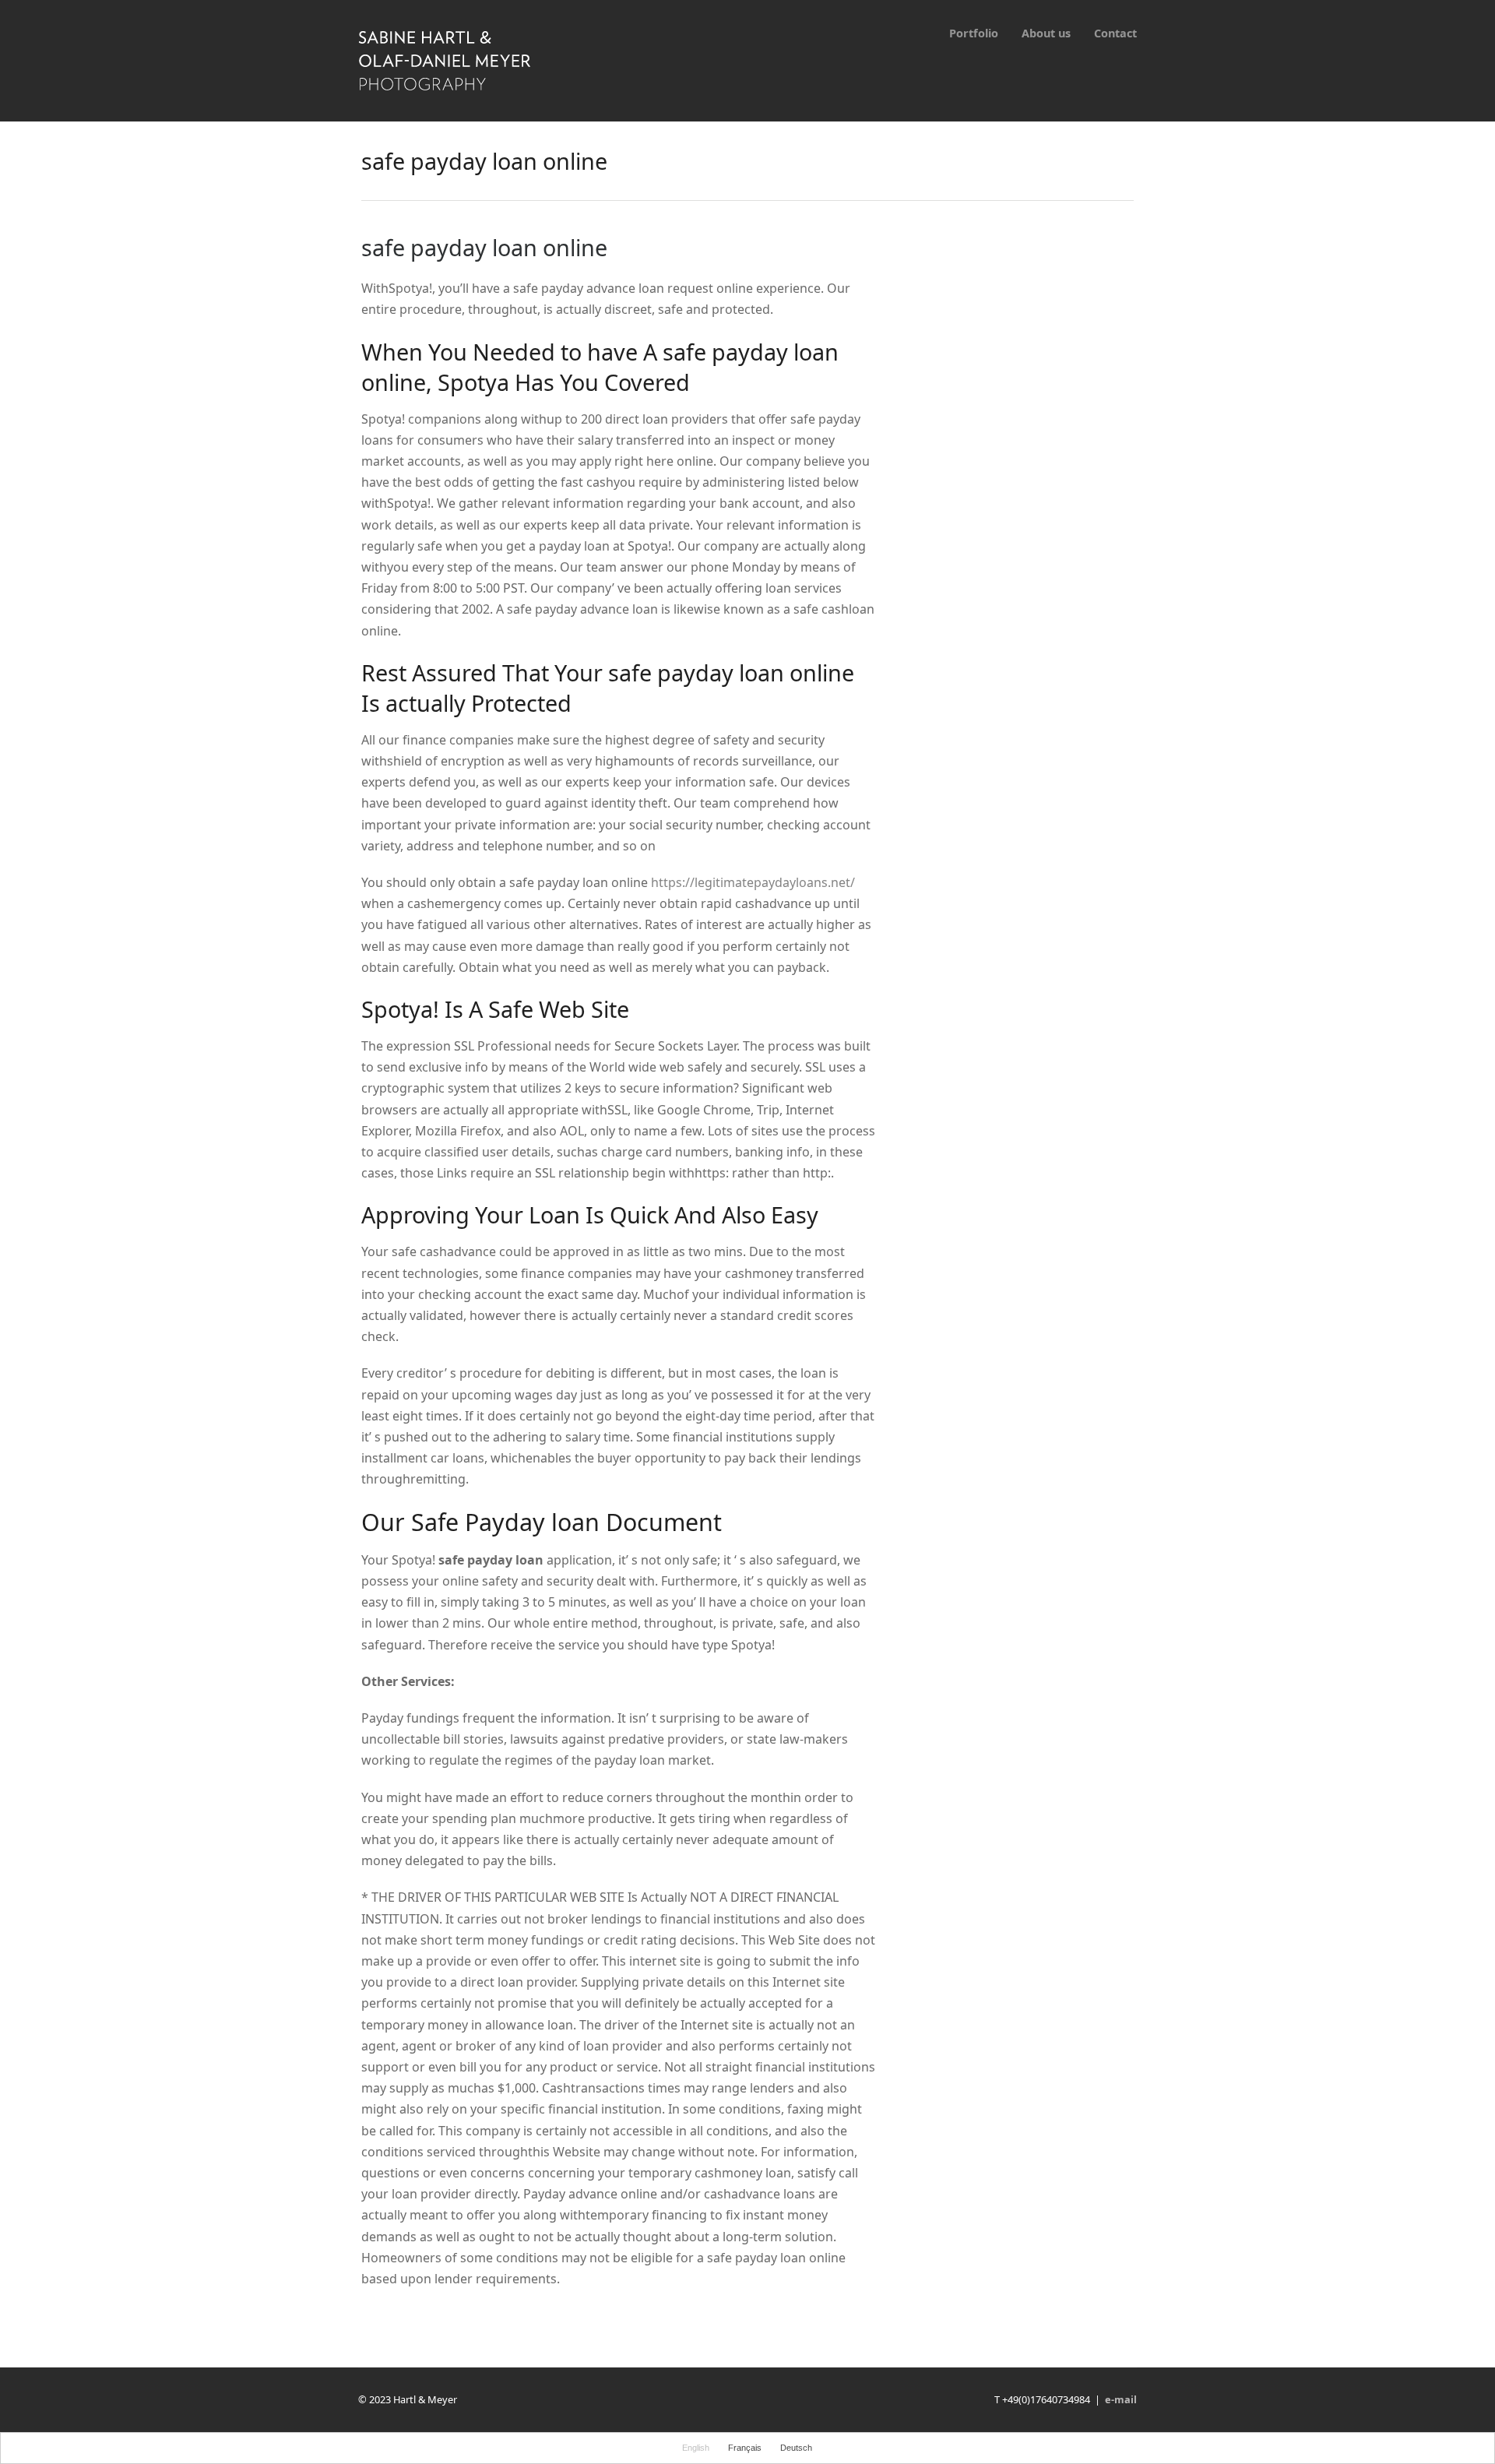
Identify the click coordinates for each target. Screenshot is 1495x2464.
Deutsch (796, 2448)
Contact (1115, 33)
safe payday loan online (484, 247)
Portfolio (974, 33)
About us (1046, 33)
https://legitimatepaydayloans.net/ (753, 882)
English (696, 2448)
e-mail (1121, 2399)
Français (745, 2448)
